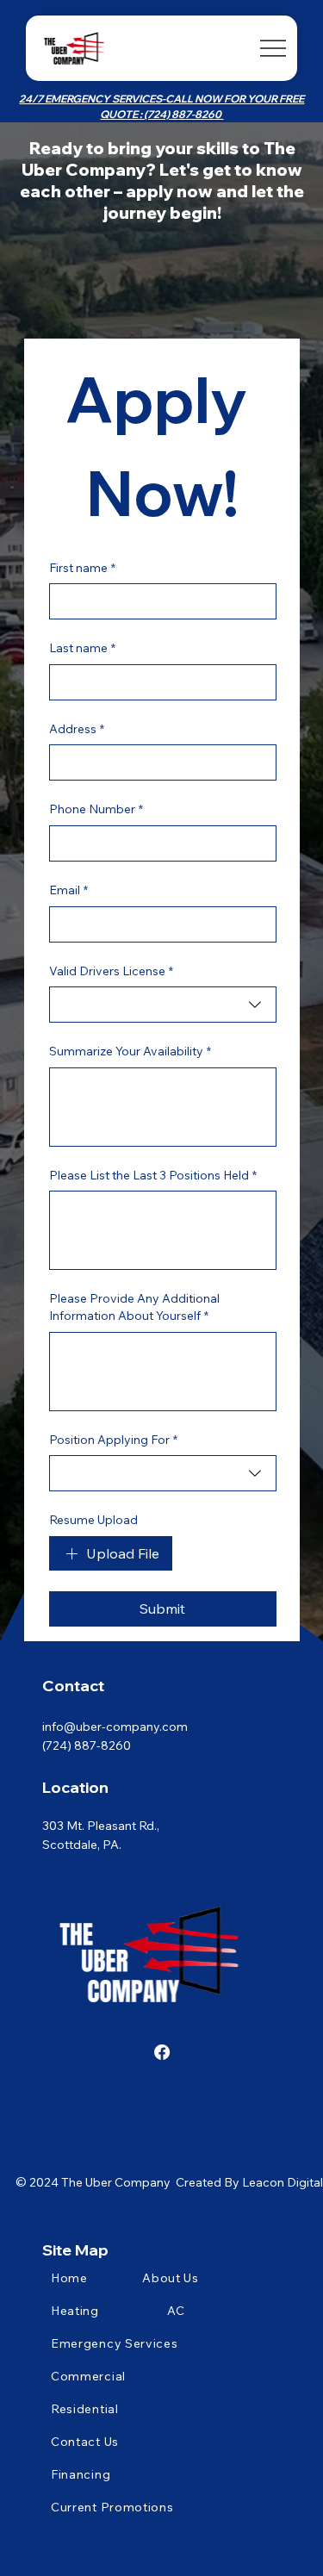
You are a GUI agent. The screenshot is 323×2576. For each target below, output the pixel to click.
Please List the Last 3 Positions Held (153, 1175)
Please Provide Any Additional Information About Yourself (134, 1307)
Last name (82, 648)
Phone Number (96, 809)
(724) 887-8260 (87, 1745)
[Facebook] (162, 2052)
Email (68, 890)
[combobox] (163, 1005)
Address (77, 729)
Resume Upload (93, 1520)
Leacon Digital (283, 2182)
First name (82, 568)
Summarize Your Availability (130, 1051)
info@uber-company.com (115, 1727)
